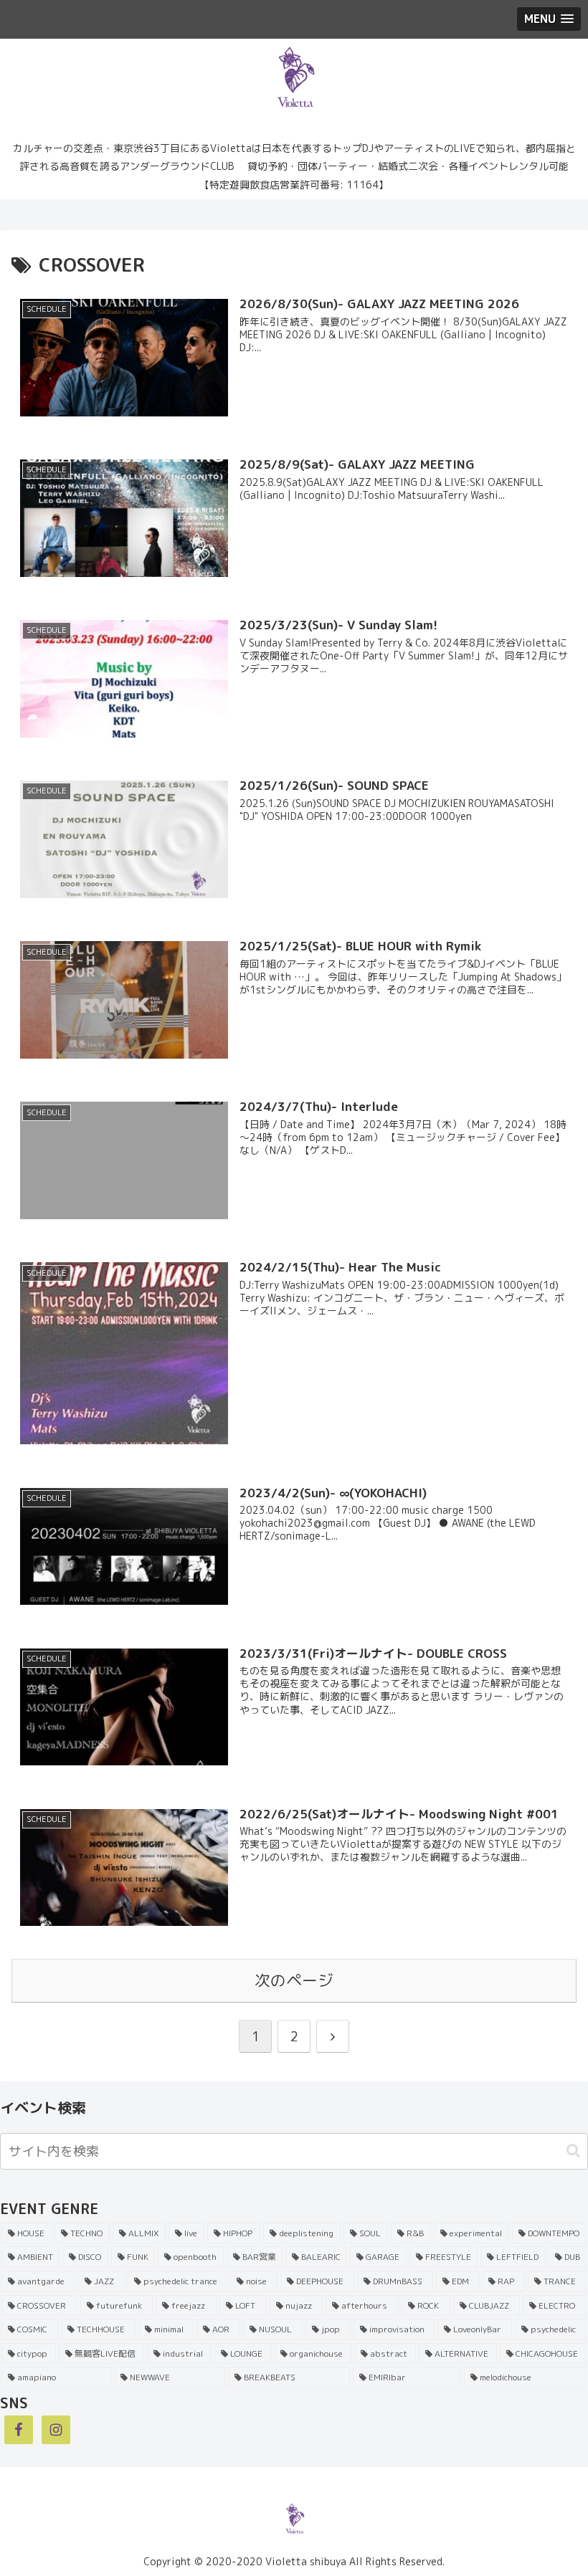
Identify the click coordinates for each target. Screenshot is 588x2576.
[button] (573, 2151)
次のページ (294, 1980)
